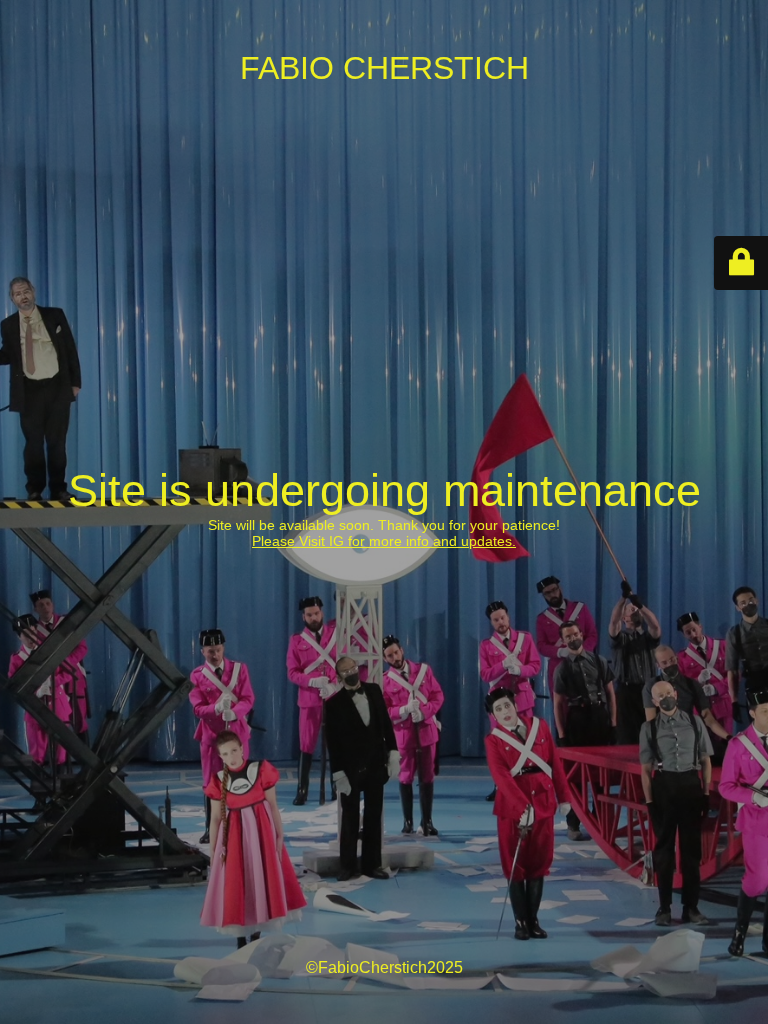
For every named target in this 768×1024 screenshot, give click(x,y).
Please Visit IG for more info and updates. (384, 541)
